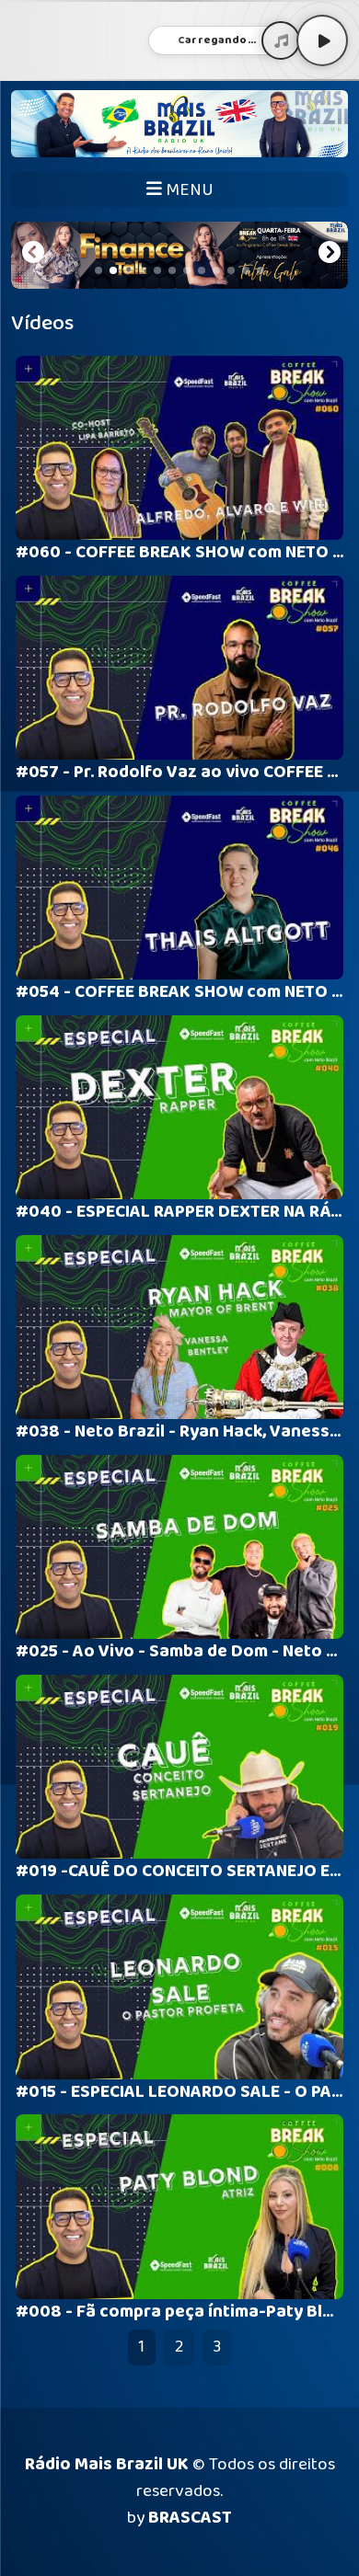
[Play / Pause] (322, 40)
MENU (188, 190)
